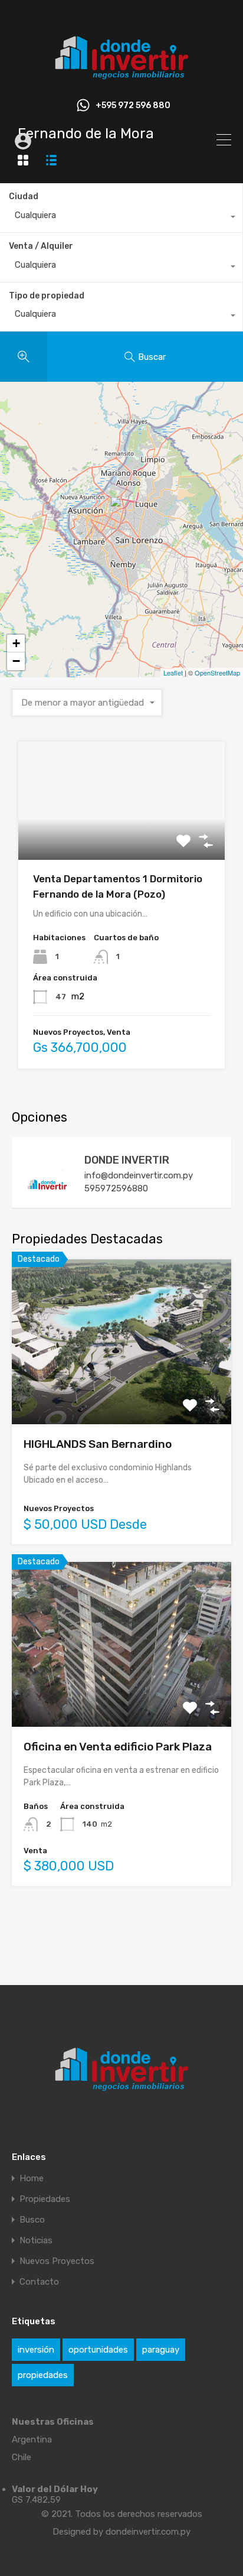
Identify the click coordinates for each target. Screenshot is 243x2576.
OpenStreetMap (217, 673)
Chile (22, 2457)
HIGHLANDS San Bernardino (98, 1444)
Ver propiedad (122, 1391)
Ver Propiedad (122, 837)
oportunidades (98, 2350)
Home (32, 2179)
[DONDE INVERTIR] (47, 1193)
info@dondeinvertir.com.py (139, 1175)
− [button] (16, 661)
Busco (32, 2220)
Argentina (32, 2439)
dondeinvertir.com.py (148, 2532)
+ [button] (16, 643)
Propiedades (45, 2199)
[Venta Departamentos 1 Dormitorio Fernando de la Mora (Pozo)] (122, 513)
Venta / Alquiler (41, 246)
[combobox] (121, 218)
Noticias (36, 2241)
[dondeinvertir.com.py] (121, 80)
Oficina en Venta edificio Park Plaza (118, 1747)
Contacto (39, 2282)
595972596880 (116, 1188)
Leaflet (173, 673)
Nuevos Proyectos (57, 2261)
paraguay (161, 2350)
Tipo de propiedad (47, 296)
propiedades (43, 2375)
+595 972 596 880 (133, 106)
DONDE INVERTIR (127, 1160)
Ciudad (24, 196)
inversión (36, 2350)
